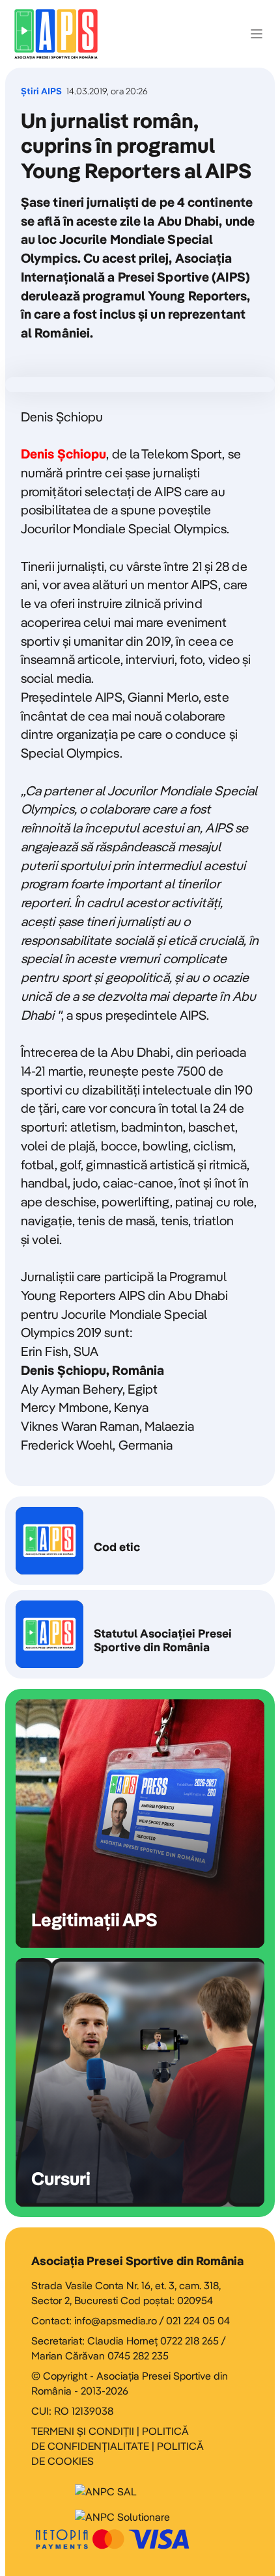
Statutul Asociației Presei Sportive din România (140, 1634)
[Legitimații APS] (140, 1824)
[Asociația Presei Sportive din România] (56, 34)
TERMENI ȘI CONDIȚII (83, 2431)
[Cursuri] (140, 2082)
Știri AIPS (41, 91)
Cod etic (140, 1541)
